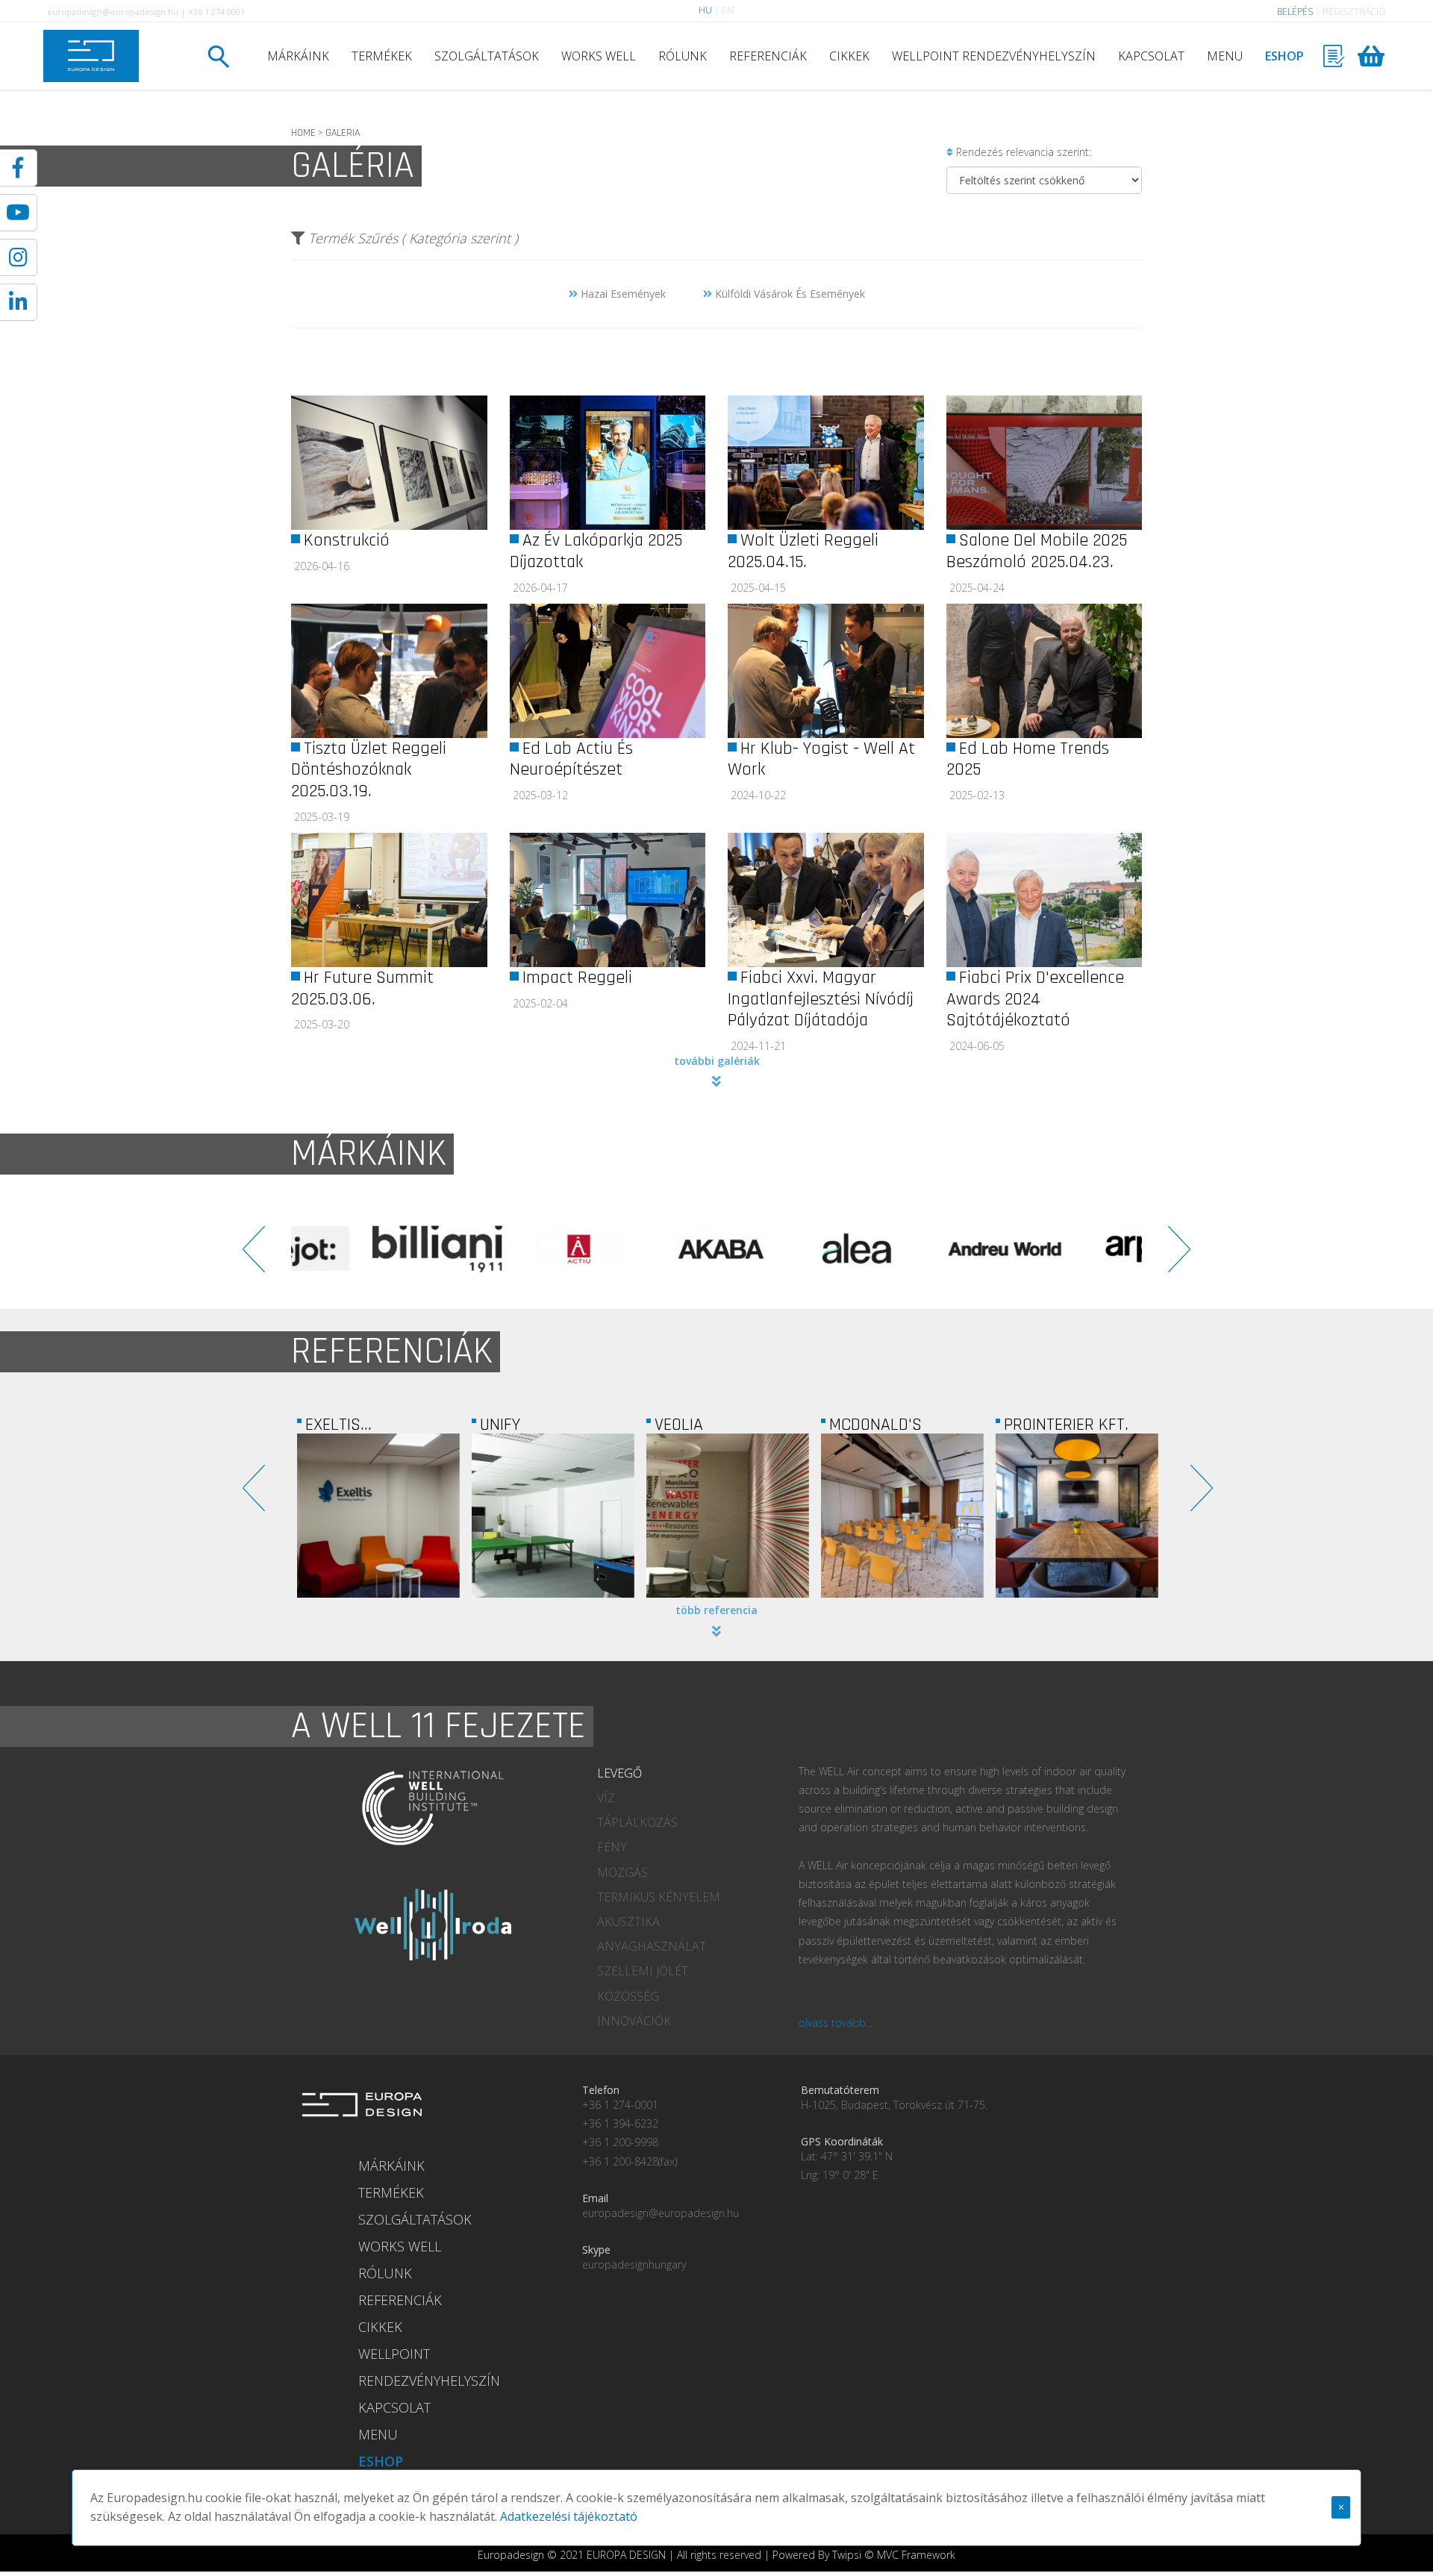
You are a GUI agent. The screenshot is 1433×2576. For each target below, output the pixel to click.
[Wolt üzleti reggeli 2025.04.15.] (826, 463)
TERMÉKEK (382, 56)
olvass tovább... (836, 2023)
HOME (303, 133)
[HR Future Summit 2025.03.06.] (389, 900)
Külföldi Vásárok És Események (789, 294)
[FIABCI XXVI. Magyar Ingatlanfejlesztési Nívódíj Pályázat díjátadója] (826, 900)
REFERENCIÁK (768, 56)
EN (728, 10)
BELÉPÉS (1295, 12)
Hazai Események (622, 294)
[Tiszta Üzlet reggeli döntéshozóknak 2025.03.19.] (389, 671)
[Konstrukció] (389, 463)
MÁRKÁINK (298, 56)
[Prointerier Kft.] (902, 1516)
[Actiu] (362, 1249)
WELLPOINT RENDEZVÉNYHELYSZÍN (994, 56)
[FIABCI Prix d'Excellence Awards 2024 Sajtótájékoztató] (1045, 900)
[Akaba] (504, 1249)
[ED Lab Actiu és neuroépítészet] (608, 671)
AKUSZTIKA (628, 1922)
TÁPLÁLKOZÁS (637, 1822)
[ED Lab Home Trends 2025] (1045, 671)
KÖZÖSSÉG (628, 1996)
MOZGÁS (622, 1872)
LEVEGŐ (619, 1773)
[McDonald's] (728, 1516)
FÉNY (612, 1847)
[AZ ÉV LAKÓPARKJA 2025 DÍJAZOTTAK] (608, 463)
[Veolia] (553, 1516)
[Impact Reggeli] (608, 900)
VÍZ (606, 1798)
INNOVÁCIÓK (634, 2021)
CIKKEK (849, 56)
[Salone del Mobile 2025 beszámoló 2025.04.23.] (1045, 463)
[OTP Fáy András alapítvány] (1077, 1516)
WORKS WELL (599, 56)
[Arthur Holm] (1071, 1249)
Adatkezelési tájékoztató (569, 2516)
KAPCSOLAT (1151, 56)
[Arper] (929, 1249)
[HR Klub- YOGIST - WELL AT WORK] (826, 671)
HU (705, 10)
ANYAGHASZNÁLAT (652, 1946)
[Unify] (378, 1516)
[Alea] (646, 1249)
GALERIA (343, 133)
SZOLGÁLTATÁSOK (487, 56)
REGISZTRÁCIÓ (1354, 12)
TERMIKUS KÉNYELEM (659, 1897)
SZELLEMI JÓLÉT (643, 1971)
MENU (1225, 56)
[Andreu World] (787, 1249)
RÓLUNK (683, 56)
